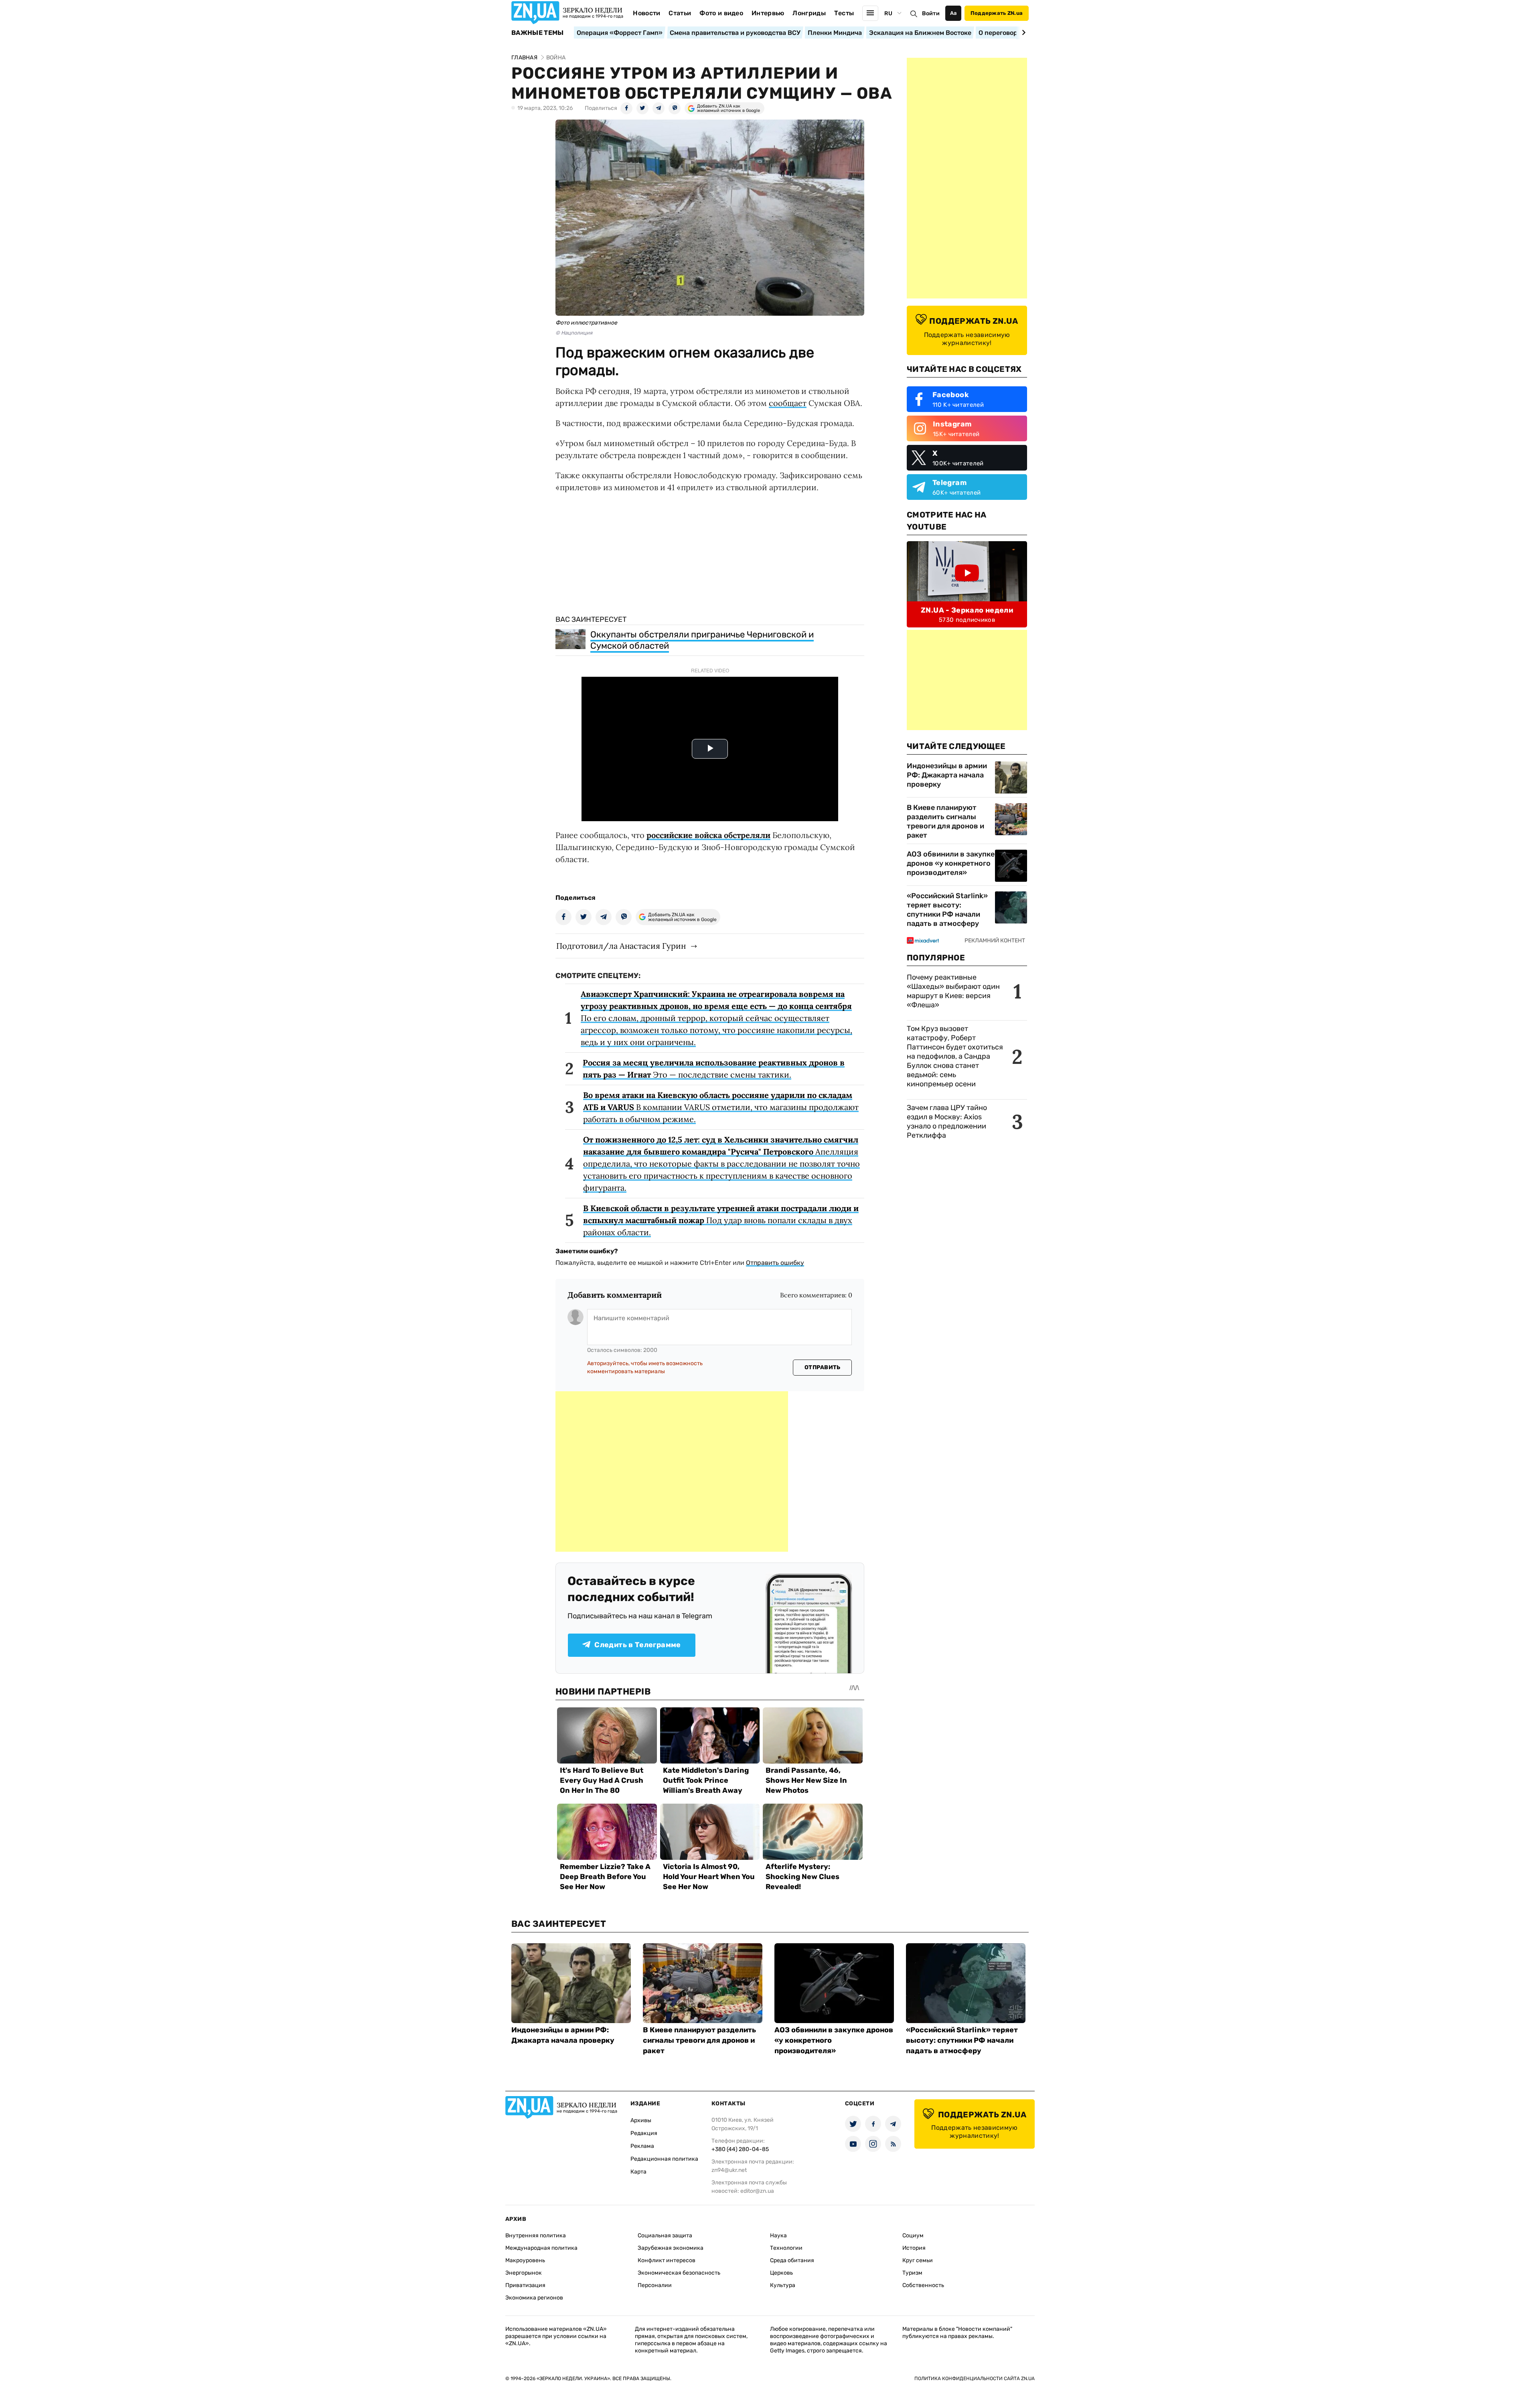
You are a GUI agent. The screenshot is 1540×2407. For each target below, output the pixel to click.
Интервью (768, 13)
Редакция (644, 2133)
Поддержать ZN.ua (997, 13)
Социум (913, 2236)
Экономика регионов (534, 2298)
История (914, 2248)
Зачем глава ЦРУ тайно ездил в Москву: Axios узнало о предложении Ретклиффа (947, 1121)
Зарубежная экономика (671, 2248)
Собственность (923, 2285)
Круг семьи (918, 2260)
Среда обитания (792, 2260)
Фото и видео (721, 13)
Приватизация (525, 2285)
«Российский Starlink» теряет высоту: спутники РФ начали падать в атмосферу (947, 910)
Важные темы (538, 33)
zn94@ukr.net (729, 2170)
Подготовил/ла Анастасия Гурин (621, 946)
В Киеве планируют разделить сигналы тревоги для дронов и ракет (945, 821)
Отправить (823, 1367)
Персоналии (655, 2285)
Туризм (912, 2273)
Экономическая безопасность (679, 2273)
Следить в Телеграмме (637, 1645)
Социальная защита (665, 2236)
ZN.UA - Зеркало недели (967, 610)
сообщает (788, 403)
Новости (646, 13)
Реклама (642, 2146)
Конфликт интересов (667, 2260)
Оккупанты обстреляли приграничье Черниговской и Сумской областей (702, 640)
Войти (931, 13)
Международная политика (541, 2248)
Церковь (781, 2273)
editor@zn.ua (757, 2191)
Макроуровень (525, 2260)
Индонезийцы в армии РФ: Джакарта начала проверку (947, 775)
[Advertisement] (672, 1471)
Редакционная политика (664, 2159)
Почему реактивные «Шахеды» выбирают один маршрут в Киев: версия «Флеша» (953, 991)
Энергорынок (524, 2273)
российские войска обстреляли (708, 835)
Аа (953, 13)
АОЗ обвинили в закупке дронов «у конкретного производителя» (951, 863)
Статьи (680, 13)
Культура (783, 2285)
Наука (778, 2236)
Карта (638, 2172)
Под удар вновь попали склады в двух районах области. (721, 1220)
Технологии (786, 2248)
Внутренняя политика (536, 2236)
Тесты (844, 13)
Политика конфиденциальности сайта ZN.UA (975, 2379)
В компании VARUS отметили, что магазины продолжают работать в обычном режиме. (721, 1107)
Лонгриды (809, 13)
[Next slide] (1022, 32)
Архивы (641, 2120)
